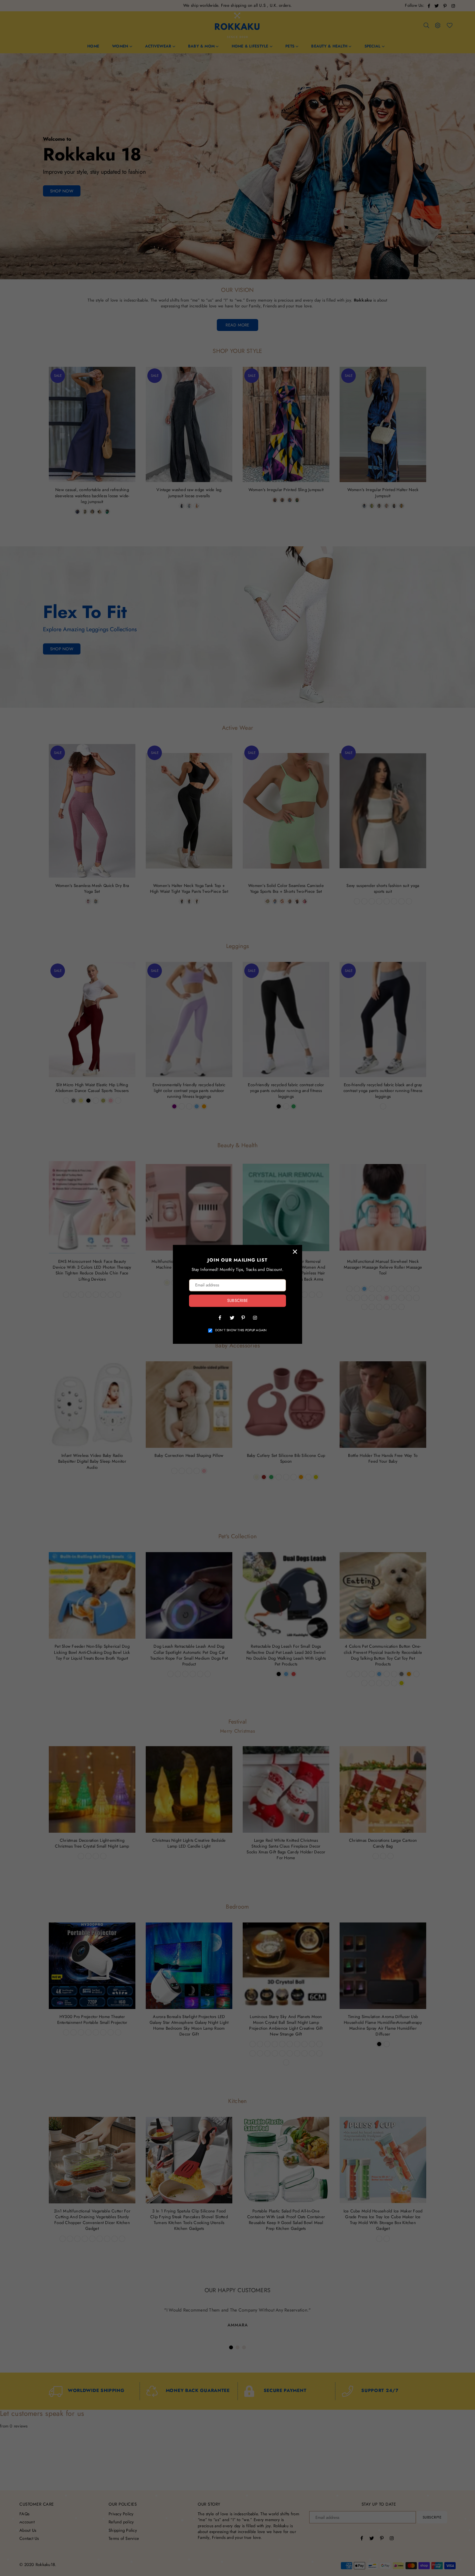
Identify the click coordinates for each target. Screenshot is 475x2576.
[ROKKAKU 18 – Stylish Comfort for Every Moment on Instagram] (255, 1317)
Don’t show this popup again (241, 1330)
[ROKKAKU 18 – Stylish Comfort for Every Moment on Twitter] (232, 1317)
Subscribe (238, 1301)
